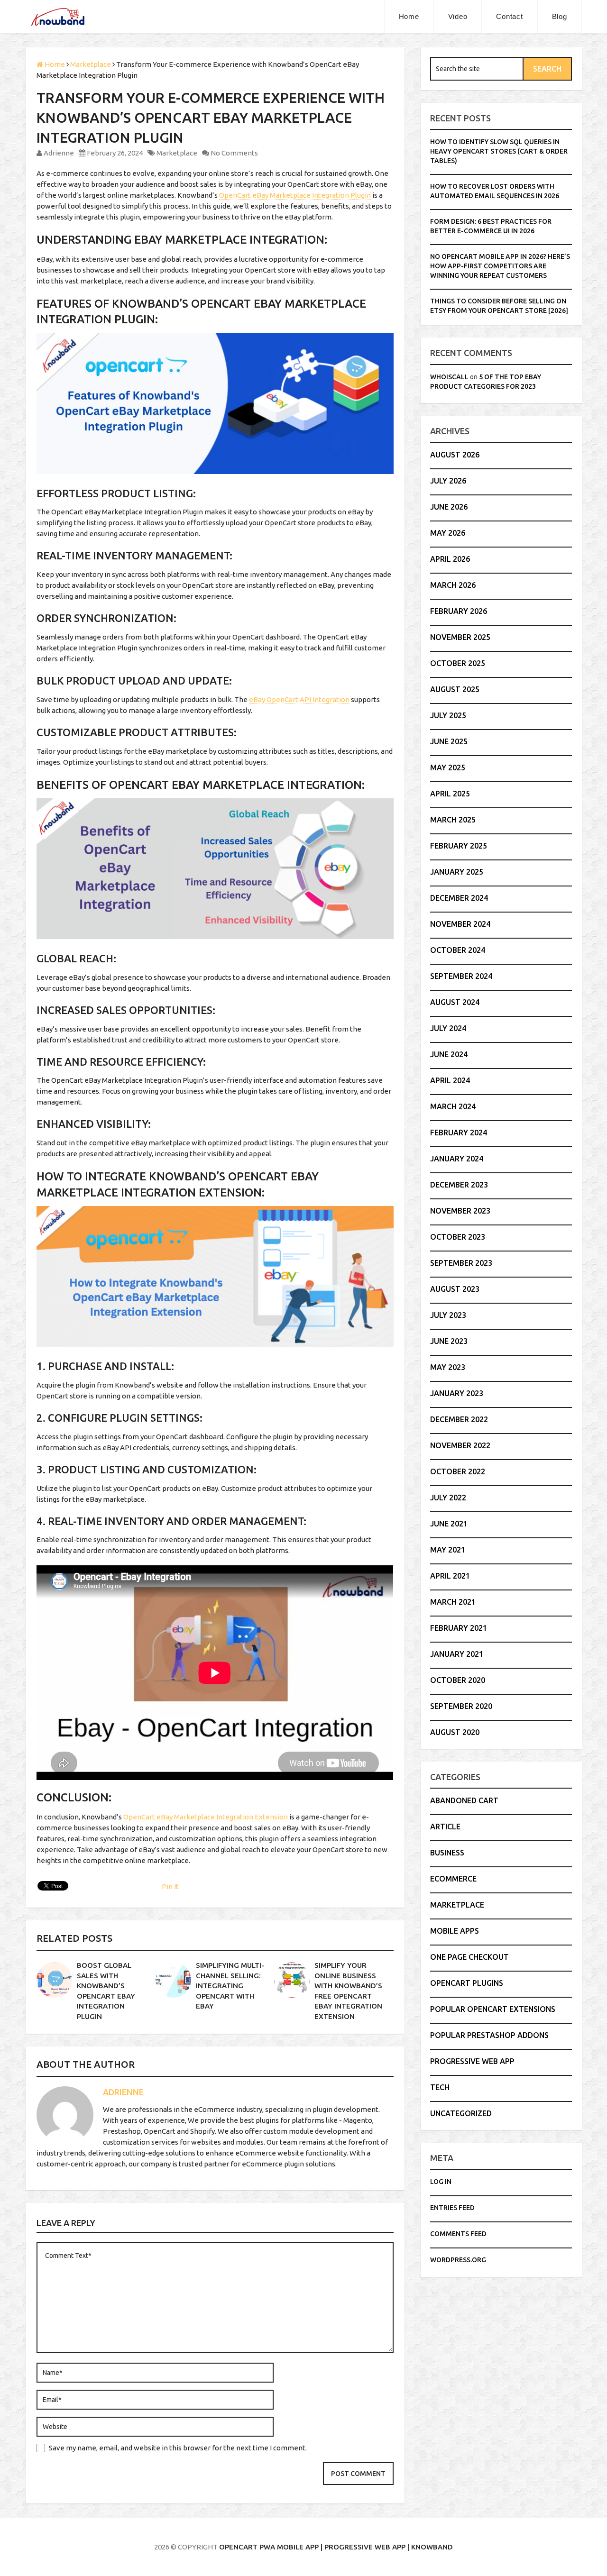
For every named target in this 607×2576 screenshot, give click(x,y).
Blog (560, 16)
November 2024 (460, 924)
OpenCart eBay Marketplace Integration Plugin (295, 195)
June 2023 (449, 1341)
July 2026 (448, 481)
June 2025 (449, 741)
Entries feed (452, 2208)
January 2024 (457, 1159)
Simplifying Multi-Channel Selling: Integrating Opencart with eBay (230, 1986)
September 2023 (461, 1263)
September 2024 (461, 976)
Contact (509, 16)
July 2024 (448, 1028)
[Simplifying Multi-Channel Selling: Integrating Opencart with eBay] (173, 1980)
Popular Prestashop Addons (489, 2035)
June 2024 (449, 1054)
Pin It (170, 1886)
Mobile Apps (455, 1931)
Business (447, 1853)
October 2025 (458, 663)
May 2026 (448, 533)
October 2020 (458, 1680)
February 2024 (459, 1133)
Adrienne (59, 153)
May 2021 (448, 1550)
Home (409, 16)
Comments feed (458, 2234)
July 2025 (448, 715)
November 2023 (460, 1211)
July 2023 (448, 1315)
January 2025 (457, 872)
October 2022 (458, 1471)
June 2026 (449, 507)
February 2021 (459, 1628)
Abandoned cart (464, 1800)
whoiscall (449, 377)
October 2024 (458, 950)
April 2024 (450, 1080)
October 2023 (458, 1237)
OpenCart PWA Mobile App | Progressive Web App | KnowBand (336, 2547)
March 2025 (453, 820)
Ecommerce (453, 1879)
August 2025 (455, 689)
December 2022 (459, 1419)
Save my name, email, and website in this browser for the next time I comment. (178, 2448)
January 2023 (457, 1393)
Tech (440, 2087)
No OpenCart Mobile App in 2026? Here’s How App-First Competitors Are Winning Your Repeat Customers (500, 266)
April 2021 (450, 1576)
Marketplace (177, 153)
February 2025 (459, 846)
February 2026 (459, 611)
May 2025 (448, 767)
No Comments (234, 153)
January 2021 (457, 1654)
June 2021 (449, 1524)
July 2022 (448, 1498)
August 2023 (455, 1289)
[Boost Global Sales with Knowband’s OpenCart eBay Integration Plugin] (54, 1980)
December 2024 (459, 898)
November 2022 (460, 1445)
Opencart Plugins (467, 1983)
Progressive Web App (472, 2061)
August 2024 (455, 1002)
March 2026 (453, 585)
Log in (441, 2182)
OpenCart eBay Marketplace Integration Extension (206, 1817)
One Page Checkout (469, 1957)
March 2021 (453, 1602)
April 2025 (450, 794)
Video (458, 16)
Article (445, 1827)
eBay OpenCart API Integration (299, 699)
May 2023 (448, 1367)
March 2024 (453, 1106)
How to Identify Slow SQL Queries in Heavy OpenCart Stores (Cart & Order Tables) (499, 151)
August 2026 (455, 455)
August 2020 (455, 1732)
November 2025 (460, 637)
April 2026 (450, 559)
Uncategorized (461, 2113)
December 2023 (459, 1185)
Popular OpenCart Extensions (493, 2009)
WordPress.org (458, 2260)
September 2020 (461, 1706)
